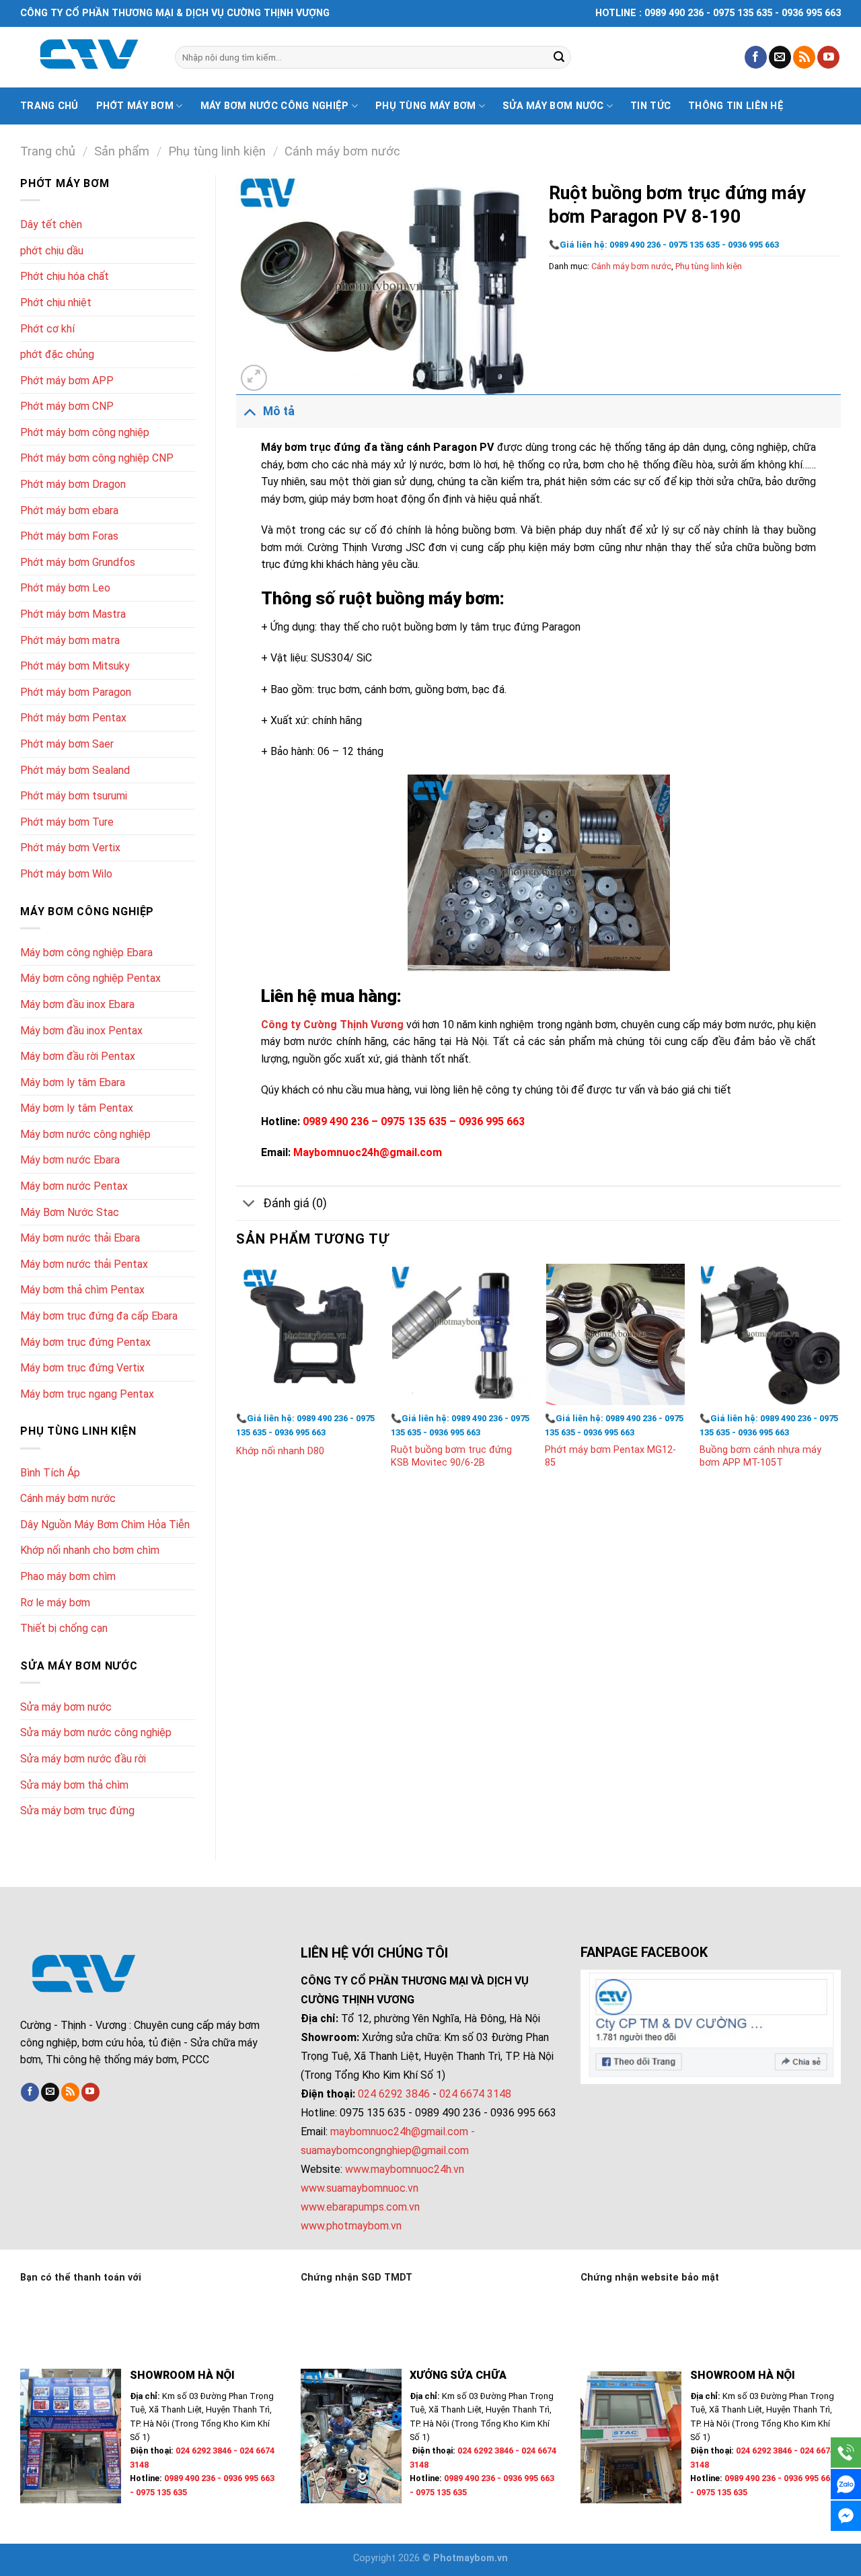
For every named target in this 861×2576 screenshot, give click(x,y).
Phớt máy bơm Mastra (73, 614)
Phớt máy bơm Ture (67, 822)
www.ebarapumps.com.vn (360, 2207)
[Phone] (846, 2453)
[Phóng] (254, 378)
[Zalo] (846, 2484)
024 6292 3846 (394, 2094)
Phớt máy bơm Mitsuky (75, 666)
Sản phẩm (122, 151)
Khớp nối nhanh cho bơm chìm (90, 1550)
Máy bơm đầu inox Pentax (81, 1031)
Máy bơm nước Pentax (74, 1186)
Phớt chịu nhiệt (56, 302)
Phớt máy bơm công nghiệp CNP (97, 458)
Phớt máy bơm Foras (69, 536)
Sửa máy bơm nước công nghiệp (96, 1732)
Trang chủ (49, 106)
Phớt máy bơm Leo (65, 588)
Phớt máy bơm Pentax (73, 718)
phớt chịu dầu (52, 251)
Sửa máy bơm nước (553, 106)
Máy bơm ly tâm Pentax (77, 1108)
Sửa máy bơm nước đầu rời (83, 1759)
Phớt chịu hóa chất (65, 276)
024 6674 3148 (475, 2094)
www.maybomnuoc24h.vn (403, 2169)
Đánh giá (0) (295, 1203)
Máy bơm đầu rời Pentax (78, 1056)
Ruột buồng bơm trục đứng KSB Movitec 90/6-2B (451, 1456)
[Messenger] (846, 2516)
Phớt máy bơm (135, 106)
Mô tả (279, 411)
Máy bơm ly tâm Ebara (73, 1082)
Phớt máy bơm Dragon (73, 484)
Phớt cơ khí (47, 329)
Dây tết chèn (51, 224)
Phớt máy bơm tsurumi (74, 796)
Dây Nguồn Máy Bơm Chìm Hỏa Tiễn (105, 1525)
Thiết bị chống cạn (64, 1628)
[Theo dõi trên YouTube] (828, 57)
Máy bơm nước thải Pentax (84, 1264)
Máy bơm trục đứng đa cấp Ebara (99, 1316)
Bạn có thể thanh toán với (81, 2278)
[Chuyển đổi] (249, 411)
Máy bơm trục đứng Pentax (85, 1342)
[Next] (840, 1380)
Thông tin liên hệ (736, 106)
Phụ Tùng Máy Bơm (426, 106)
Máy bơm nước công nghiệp (275, 106)
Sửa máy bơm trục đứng (77, 1811)
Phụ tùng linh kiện (217, 151)
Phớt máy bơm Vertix (70, 848)
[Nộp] (559, 57)
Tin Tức (650, 106)
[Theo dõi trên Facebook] (756, 57)
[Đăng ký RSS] (804, 57)
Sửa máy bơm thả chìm (74, 1785)
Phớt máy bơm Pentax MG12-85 (610, 1456)
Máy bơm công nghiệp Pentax (90, 978)
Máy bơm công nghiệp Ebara (86, 953)
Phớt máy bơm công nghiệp (85, 432)
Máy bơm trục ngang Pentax (87, 1394)
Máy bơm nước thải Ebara (80, 1238)
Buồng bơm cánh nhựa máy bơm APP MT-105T (760, 1456)
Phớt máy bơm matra (70, 640)
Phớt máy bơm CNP (67, 406)
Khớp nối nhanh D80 (280, 1451)
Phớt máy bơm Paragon (76, 692)
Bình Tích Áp (50, 1473)
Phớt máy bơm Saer (67, 744)
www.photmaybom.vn (351, 2226)
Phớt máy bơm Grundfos (78, 562)
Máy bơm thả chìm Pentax (82, 1290)
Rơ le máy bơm (55, 1603)
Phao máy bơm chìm (68, 1576)
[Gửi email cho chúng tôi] (780, 57)
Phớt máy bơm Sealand (75, 770)
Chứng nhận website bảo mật (650, 2278)
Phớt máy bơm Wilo (66, 874)
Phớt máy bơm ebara (69, 510)
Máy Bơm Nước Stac (70, 1212)
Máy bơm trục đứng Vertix (82, 1368)
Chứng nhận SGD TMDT (357, 2278)
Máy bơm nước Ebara (70, 1160)
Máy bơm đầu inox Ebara (77, 1004)
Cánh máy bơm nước (342, 151)
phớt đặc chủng (57, 354)
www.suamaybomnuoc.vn (360, 2188)
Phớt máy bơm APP (67, 381)
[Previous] (237, 1380)
